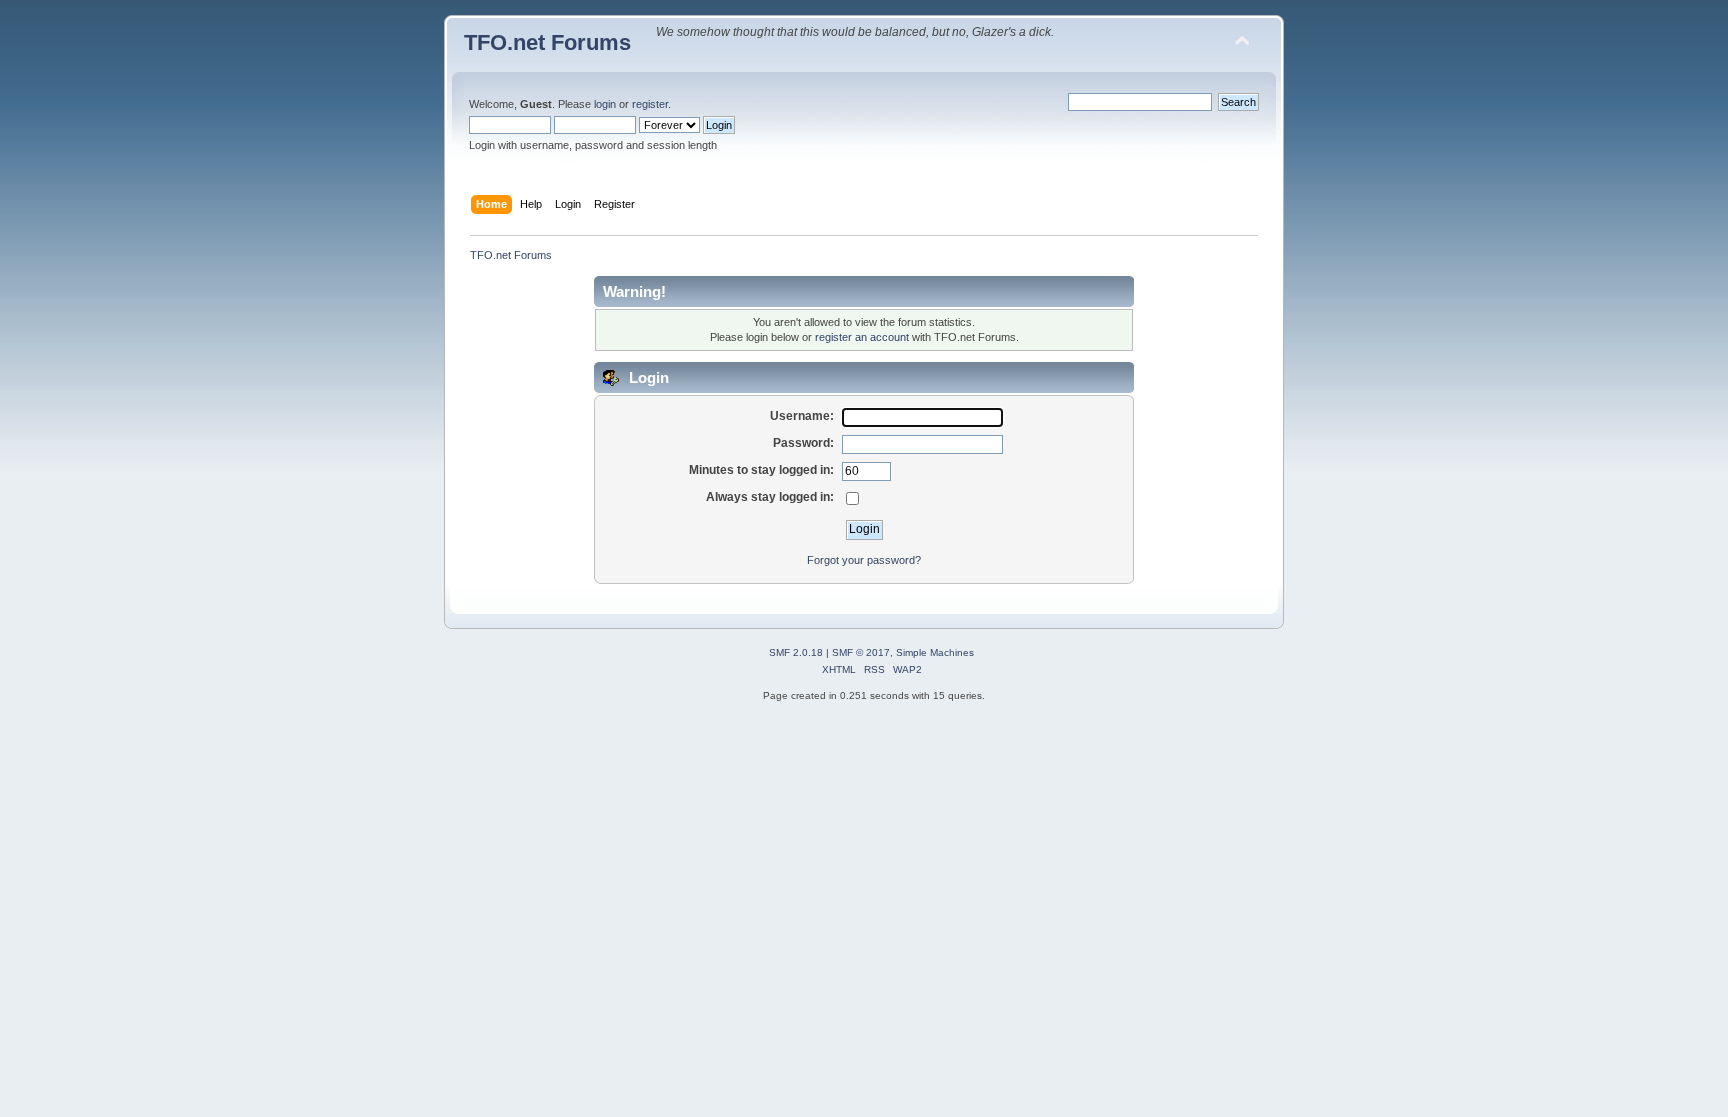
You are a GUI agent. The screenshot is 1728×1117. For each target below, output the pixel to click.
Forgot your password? (864, 560)
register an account (862, 337)
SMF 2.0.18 (796, 652)
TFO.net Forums (547, 42)
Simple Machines (935, 652)
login (605, 104)
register (650, 104)
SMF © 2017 (861, 652)
